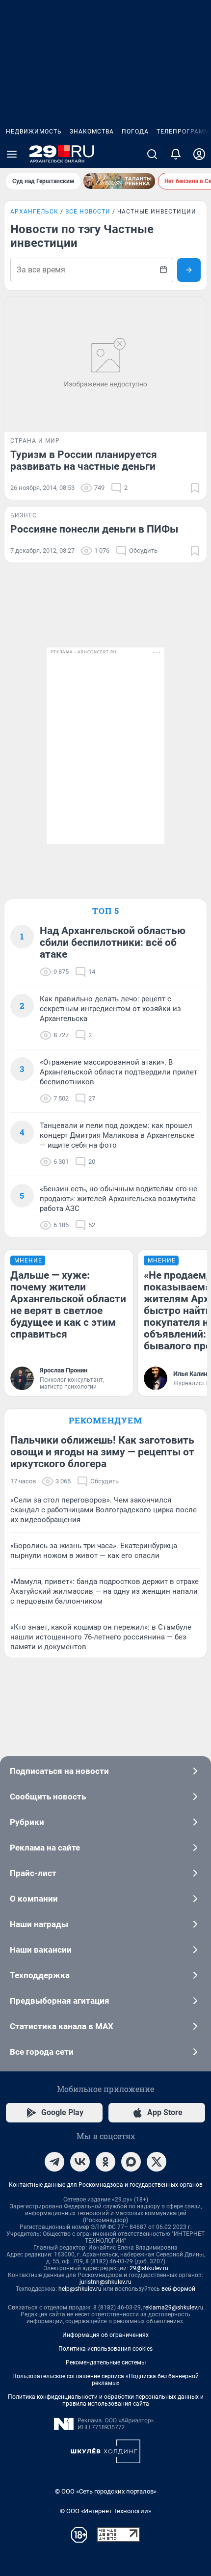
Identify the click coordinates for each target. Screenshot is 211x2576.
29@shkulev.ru (149, 2268)
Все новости (88, 212)
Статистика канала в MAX (62, 2026)
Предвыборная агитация (60, 2001)
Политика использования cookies (105, 2349)
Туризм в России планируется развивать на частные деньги (84, 460)
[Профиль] (199, 154)
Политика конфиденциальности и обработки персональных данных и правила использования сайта (106, 2400)
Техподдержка (40, 1975)
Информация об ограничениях (105, 2335)
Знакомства (92, 132)
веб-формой (178, 2289)
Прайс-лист (33, 1873)
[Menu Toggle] (12, 154)
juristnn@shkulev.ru (105, 2282)
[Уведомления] (176, 154)
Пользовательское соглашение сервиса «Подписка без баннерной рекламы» (105, 2380)
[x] (157, 2162)
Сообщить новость (48, 1797)
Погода (135, 132)
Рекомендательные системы (106, 2362)
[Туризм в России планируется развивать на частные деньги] (105, 364)
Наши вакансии (41, 1950)
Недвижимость (34, 132)
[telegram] (54, 2162)
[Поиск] (152, 154)
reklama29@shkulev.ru (173, 2308)
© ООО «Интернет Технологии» (105, 2511)
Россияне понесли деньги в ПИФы (94, 529)
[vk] (80, 2162)
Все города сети (42, 2052)
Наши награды (39, 1924)
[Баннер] (119, 181)
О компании (34, 1899)
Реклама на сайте (45, 1848)
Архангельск (34, 212)
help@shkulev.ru (80, 2289)
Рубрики (27, 1822)
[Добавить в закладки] (195, 488)
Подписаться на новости (59, 1771)
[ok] (105, 2162)
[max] (131, 2162)
